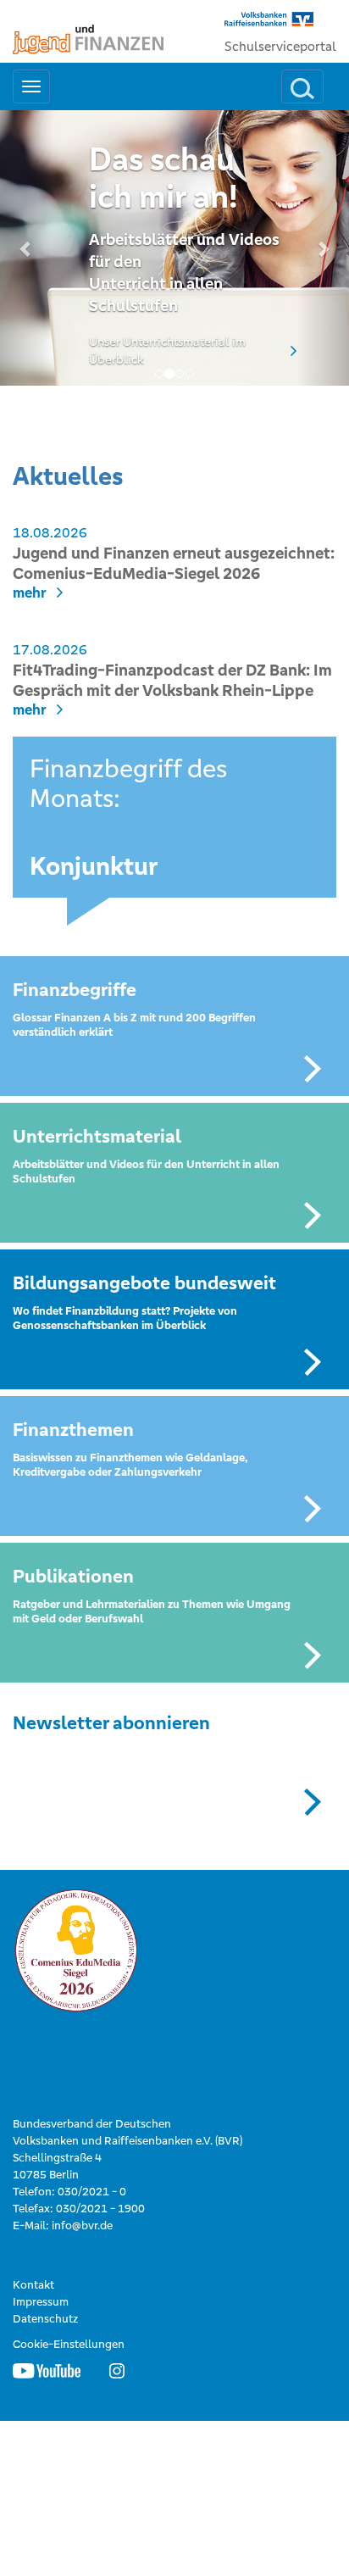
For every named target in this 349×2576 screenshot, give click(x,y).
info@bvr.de (82, 2225)
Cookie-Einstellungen (69, 2344)
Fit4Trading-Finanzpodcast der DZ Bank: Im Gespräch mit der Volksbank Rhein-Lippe (172, 680)
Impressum (41, 2302)
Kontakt (33, 2285)
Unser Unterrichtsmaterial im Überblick (167, 351)
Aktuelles (68, 476)
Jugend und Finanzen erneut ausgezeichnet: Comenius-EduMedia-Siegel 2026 (174, 563)
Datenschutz (45, 2319)
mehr (30, 593)
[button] (26, 248)
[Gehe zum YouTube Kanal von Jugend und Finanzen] (47, 2370)
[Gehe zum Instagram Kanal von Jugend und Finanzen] (117, 2370)
